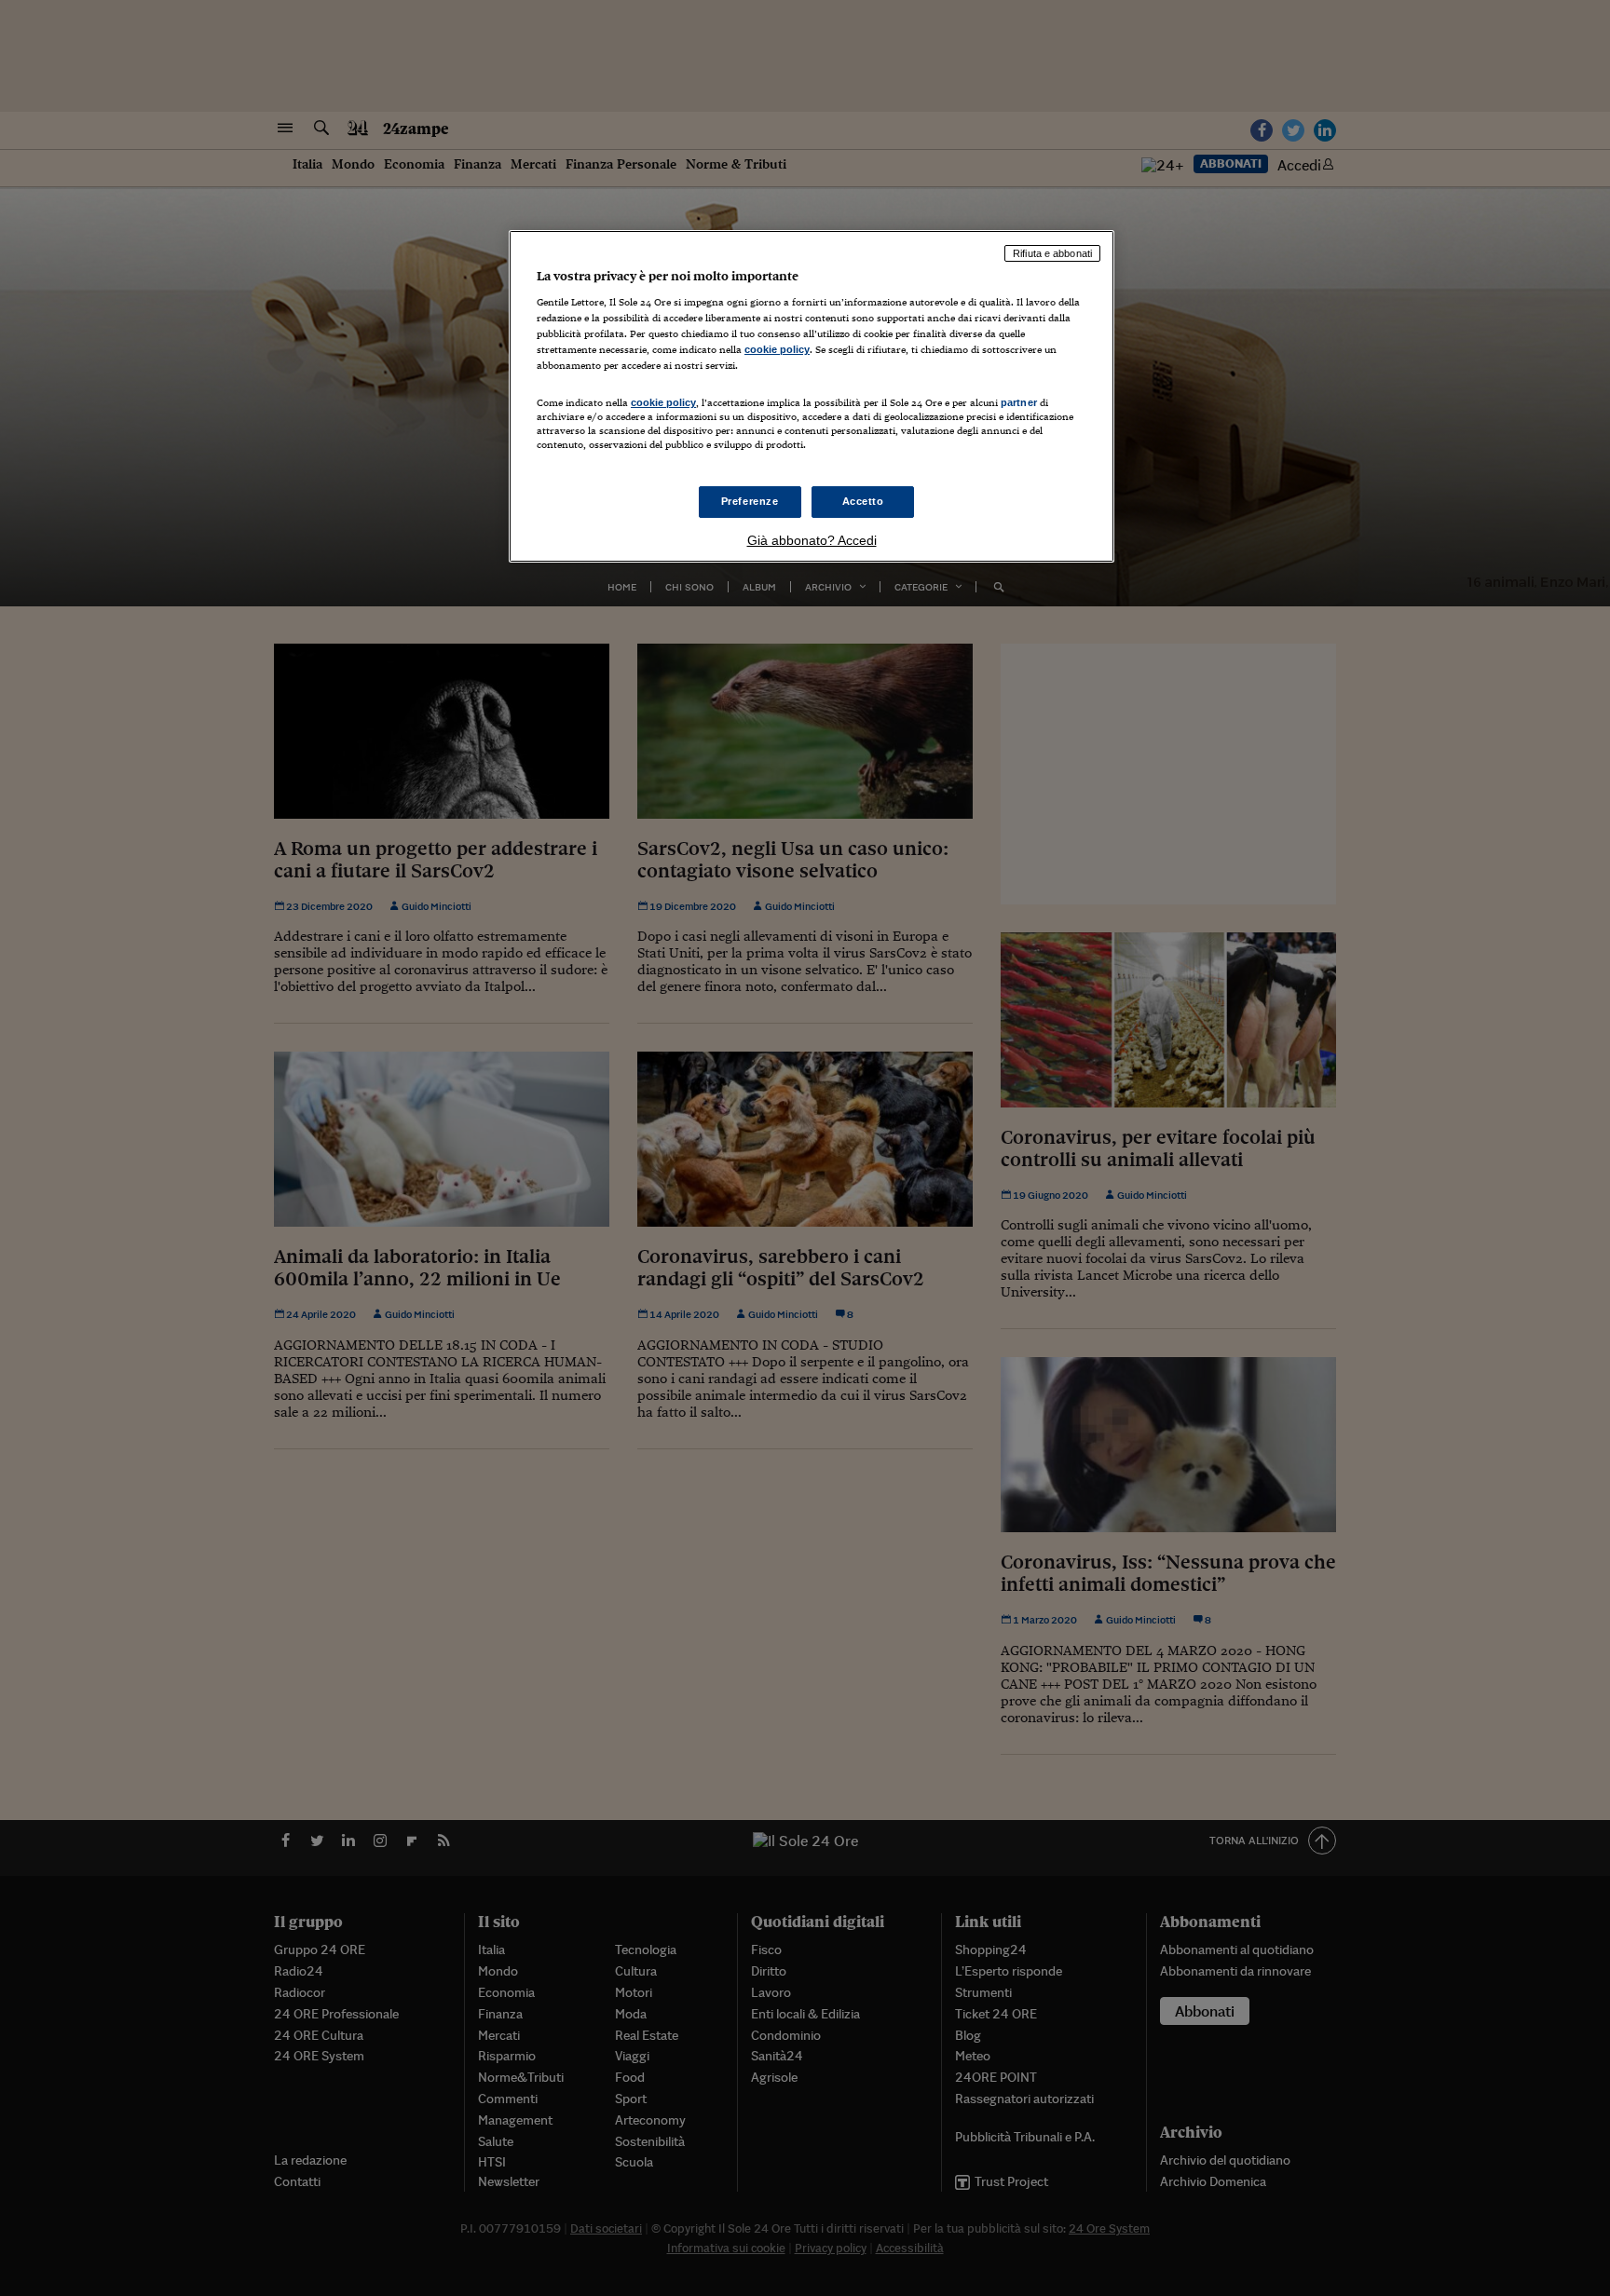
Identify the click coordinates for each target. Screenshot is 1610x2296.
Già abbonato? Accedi (812, 540)
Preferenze (750, 501)
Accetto (863, 501)
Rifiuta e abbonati (1052, 253)
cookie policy (777, 349)
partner (1019, 402)
